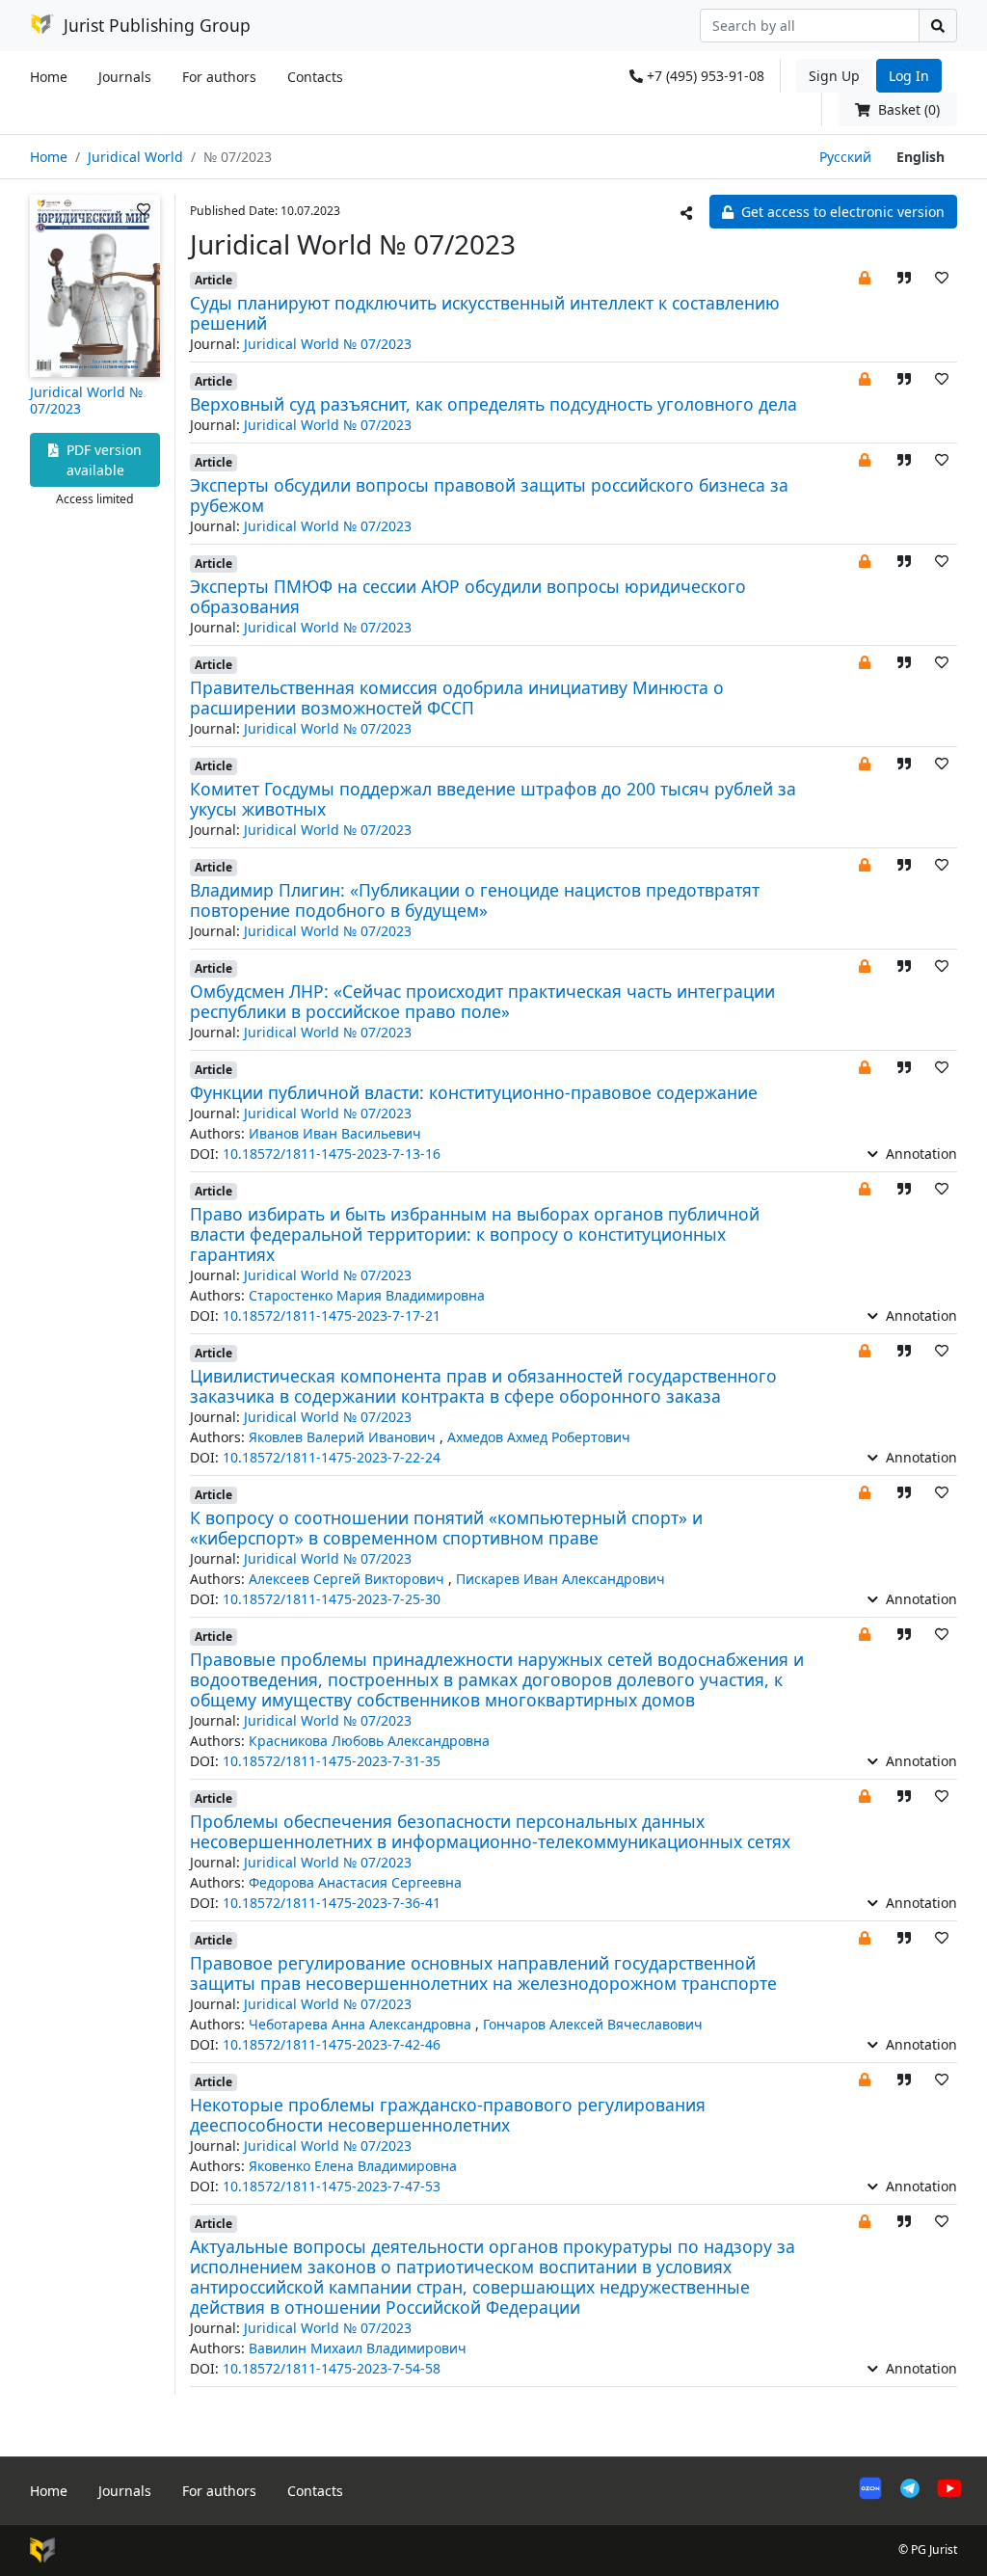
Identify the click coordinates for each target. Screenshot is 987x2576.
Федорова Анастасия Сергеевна (355, 1882)
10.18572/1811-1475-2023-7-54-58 (332, 2368)
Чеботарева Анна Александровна (362, 2024)
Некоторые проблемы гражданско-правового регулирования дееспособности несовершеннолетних (448, 2115)
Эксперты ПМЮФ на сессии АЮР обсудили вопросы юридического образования (468, 596)
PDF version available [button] (102, 460)
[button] (865, 277)
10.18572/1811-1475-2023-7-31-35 (332, 1761)
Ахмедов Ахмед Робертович (539, 1437)
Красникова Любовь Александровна (369, 1741)
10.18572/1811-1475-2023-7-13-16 (332, 1154)
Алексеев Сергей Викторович (348, 1579)
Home (49, 77)
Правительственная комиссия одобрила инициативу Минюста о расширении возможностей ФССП (457, 698)
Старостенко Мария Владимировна (367, 1295)
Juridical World (135, 157)
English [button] (920, 157)
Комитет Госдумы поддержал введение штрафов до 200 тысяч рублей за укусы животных (493, 799)
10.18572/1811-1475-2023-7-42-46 (332, 2044)
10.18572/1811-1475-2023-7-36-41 (332, 1903)
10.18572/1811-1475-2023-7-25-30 (332, 1599)
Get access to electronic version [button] (841, 212)
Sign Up (834, 76)
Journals (125, 77)
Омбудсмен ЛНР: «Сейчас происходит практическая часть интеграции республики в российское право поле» (482, 1001)
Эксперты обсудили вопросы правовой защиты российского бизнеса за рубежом (489, 495)
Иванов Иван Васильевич (335, 1133)
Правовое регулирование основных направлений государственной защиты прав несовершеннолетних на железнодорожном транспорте (483, 1973)
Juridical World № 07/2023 (86, 400)
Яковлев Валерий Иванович (344, 1437)
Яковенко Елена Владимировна (353, 2166)
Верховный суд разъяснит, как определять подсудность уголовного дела (493, 404)
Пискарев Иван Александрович (560, 1579)
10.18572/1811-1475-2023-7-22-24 (332, 1457)
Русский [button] (845, 157)
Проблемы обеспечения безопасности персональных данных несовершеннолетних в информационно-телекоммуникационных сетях (490, 1831)
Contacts (315, 77)
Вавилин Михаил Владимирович (358, 2348)
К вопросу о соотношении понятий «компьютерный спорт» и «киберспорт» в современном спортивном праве (446, 1528)
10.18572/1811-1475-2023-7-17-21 (332, 1315)
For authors (219, 77)
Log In (909, 76)
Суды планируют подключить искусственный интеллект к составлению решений (485, 313)
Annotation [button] (920, 1154)
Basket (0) (907, 109)
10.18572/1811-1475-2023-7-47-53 (332, 2186)
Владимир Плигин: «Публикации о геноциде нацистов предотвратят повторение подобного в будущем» (475, 900)
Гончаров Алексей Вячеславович (593, 2024)
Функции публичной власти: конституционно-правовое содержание (474, 1092)
